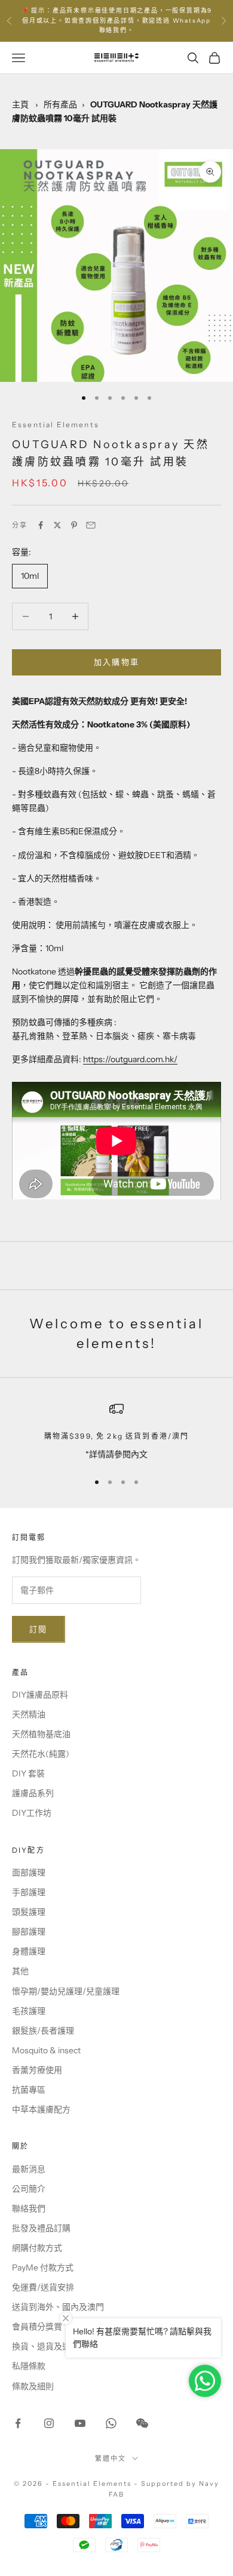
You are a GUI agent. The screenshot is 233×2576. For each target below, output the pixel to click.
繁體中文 (111, 2458)
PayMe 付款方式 (43, 2268)
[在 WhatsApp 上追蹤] (111, 2423)
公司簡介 (29, 2189)
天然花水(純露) (41, 1754)
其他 (20, 1971)
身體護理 (29, 1951)
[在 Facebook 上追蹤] (18, 2423)
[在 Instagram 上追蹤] (49, 2423)
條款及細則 (33, 2386)
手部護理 (29, 1892)
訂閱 (39, 1629)
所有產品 (60, 104)
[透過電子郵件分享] (91, 525)
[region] (116, 1431)
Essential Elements (56, 425)
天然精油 (29, 1714)
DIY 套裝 (28, 1773)
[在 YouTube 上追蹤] (80, 2423)
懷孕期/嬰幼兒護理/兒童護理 (66, 1991)
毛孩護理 (29, 2011)
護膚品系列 (33, 1793)
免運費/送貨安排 (43, 2287)
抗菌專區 (29, 2090)
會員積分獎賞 (37, 2327)
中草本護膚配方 (41, 2109)
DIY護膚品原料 (40, 1695)
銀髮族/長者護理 (43, 2031)
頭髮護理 (29, 1912)
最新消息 (29, 2169)
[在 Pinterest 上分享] (74, 525)
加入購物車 (117, 662)
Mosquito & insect (46, 2050)
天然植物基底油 (41, 1734)
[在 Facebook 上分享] (41, 525)
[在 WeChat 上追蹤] (142, 2423)
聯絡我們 (29, 2208)
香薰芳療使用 (37, 2070)
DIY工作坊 (32, 1813)
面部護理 (29, 1872)
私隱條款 (29, 2366)
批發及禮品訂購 (41, 2228)
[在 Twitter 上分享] (57, 525)
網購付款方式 (37, 2248)
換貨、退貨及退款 (45, 2346)
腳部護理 (29, 1932)
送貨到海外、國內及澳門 (58, 2307)
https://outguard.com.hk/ (130, 1059)
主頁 (20, 104)
